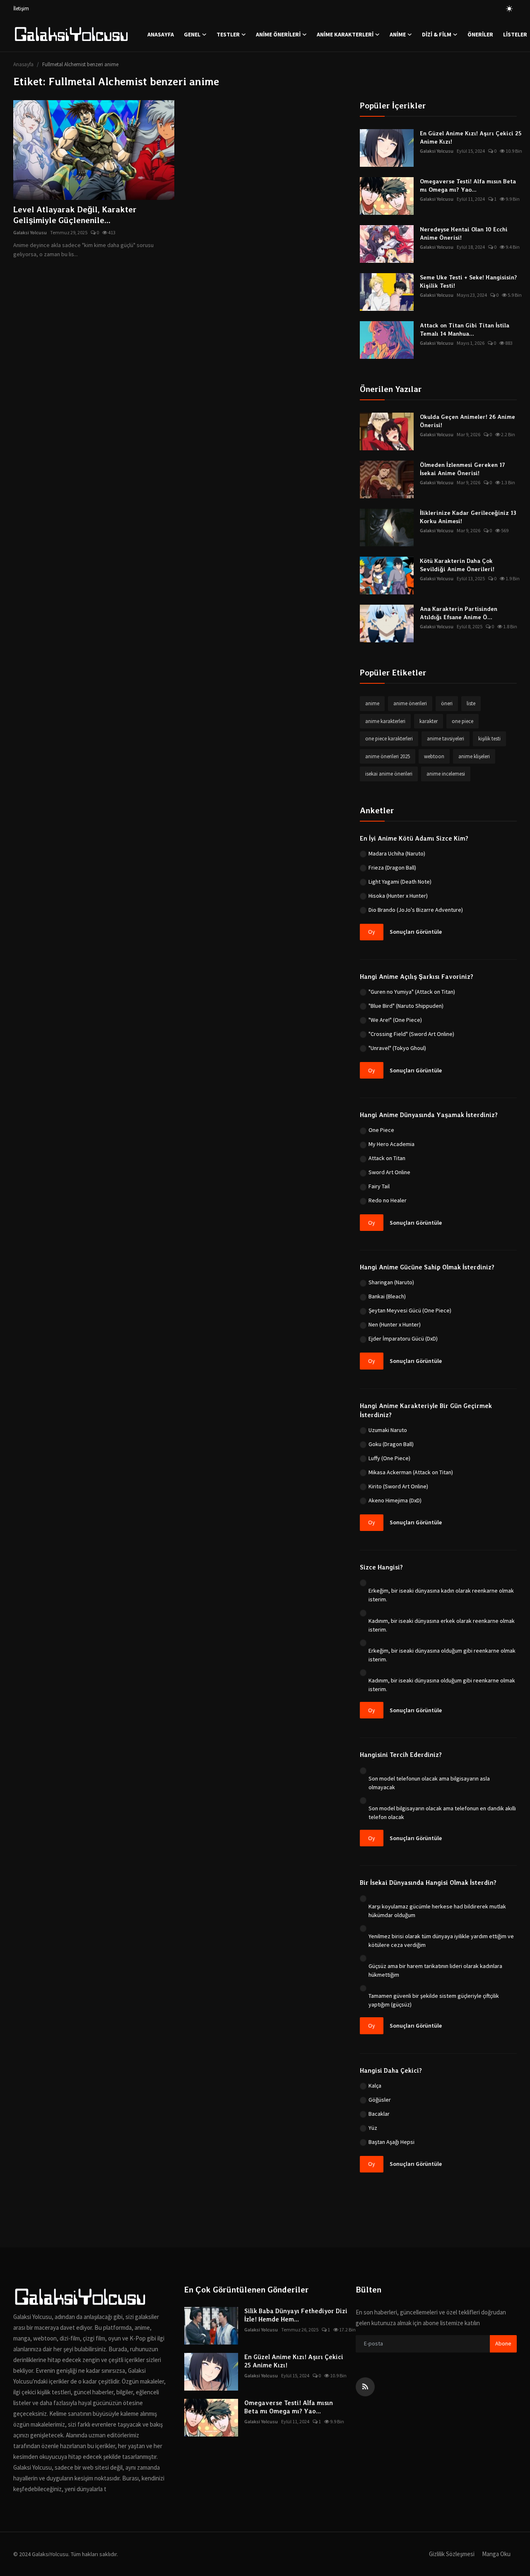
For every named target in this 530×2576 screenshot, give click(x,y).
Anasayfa (161, 34)
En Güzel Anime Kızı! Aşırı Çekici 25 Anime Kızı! (471, 137)
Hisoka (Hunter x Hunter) (398, 896)
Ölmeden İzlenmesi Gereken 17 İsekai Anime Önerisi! (463, 469)
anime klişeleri (474, 756)
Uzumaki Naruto (388, 1430)
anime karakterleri (385, 721)
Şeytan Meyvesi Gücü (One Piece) (410, 1310)
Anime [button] (398, 34)
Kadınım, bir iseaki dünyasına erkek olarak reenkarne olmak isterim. (442, 1625)
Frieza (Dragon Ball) (392, 867)
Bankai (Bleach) (387, 1296)
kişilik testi (489, 739)
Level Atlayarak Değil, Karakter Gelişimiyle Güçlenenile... (75, 215)
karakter (429, 721)
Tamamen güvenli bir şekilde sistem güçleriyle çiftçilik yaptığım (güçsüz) (434, 2000)
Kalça (375, 2086)
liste (471, 703)
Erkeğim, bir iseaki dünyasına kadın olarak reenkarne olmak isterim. (441, 1595)
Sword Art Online (389, 1172)
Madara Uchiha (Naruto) (397, 853)
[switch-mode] (509, 9)
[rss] (365, 2387)
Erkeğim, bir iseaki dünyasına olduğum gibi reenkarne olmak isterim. (442, 1655)
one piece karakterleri (389, 739)
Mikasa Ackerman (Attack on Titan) (411, 1472)
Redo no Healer (388, 1200)
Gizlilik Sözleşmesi (452, 2554)
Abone (503, 2343)
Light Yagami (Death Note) (400, 882)
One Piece (381, 1130)
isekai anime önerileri (389, 774)
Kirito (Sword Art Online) (398, 1486)
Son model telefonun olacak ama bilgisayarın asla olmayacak (429, 1783)
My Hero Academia (391, 1144)
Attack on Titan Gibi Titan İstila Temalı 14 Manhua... (465, 329)
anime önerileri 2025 (388, 756)
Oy (372, 932)
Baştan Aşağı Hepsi (391, 2142)
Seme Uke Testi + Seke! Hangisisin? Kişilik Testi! (469, 281)
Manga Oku (496, 2554)
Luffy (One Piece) (389, 1458)
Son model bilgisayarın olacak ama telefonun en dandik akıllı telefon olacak (442, 1813)
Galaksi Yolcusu (30, 232)
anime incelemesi (446, 774)
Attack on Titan (387, 1158)
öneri (447, 703)
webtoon (434, 756)
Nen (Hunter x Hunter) (395, 1324)
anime (372, 703)
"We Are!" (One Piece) (395, 1020)
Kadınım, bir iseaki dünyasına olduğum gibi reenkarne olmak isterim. (442, 1685)
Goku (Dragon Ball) (391, 1444)
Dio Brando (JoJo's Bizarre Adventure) (416, 910)
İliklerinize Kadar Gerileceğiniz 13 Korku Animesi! (468, 517)
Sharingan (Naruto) (391, 1282)
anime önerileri (410, 703)
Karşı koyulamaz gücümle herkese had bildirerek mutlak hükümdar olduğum (437, 1911)
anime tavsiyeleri (446, 739)
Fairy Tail (379, 1186)
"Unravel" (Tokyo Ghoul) (397, 1048)
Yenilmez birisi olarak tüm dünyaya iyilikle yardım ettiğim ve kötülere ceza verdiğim (441, 1940)
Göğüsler (380, 2100)
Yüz (373, 2128)
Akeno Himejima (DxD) (395, 1500)
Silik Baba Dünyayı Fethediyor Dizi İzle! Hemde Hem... (296, 2315)
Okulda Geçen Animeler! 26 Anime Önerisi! (467, 421)
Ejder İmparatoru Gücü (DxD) (403, 1338)
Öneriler (480, 34)
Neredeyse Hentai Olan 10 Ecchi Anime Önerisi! (464, 233)
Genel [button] (192, 34)
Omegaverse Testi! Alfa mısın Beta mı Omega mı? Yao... (468, 185)
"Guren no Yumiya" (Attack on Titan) (412, 992)
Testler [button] (228, 34)
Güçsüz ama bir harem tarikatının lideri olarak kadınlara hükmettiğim (435, 1970)
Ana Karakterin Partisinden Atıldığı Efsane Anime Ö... (459, 613)
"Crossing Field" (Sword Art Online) (411, 1034)
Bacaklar (379, 2114)
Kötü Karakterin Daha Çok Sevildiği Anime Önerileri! (457, 565)
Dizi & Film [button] (437, 34)
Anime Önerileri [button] (278, 34)
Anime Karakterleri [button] (345, 34)
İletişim (21, 8)
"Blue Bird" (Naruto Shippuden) (406, 1006)
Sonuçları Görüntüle (416, 932)
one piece (463, 721)
